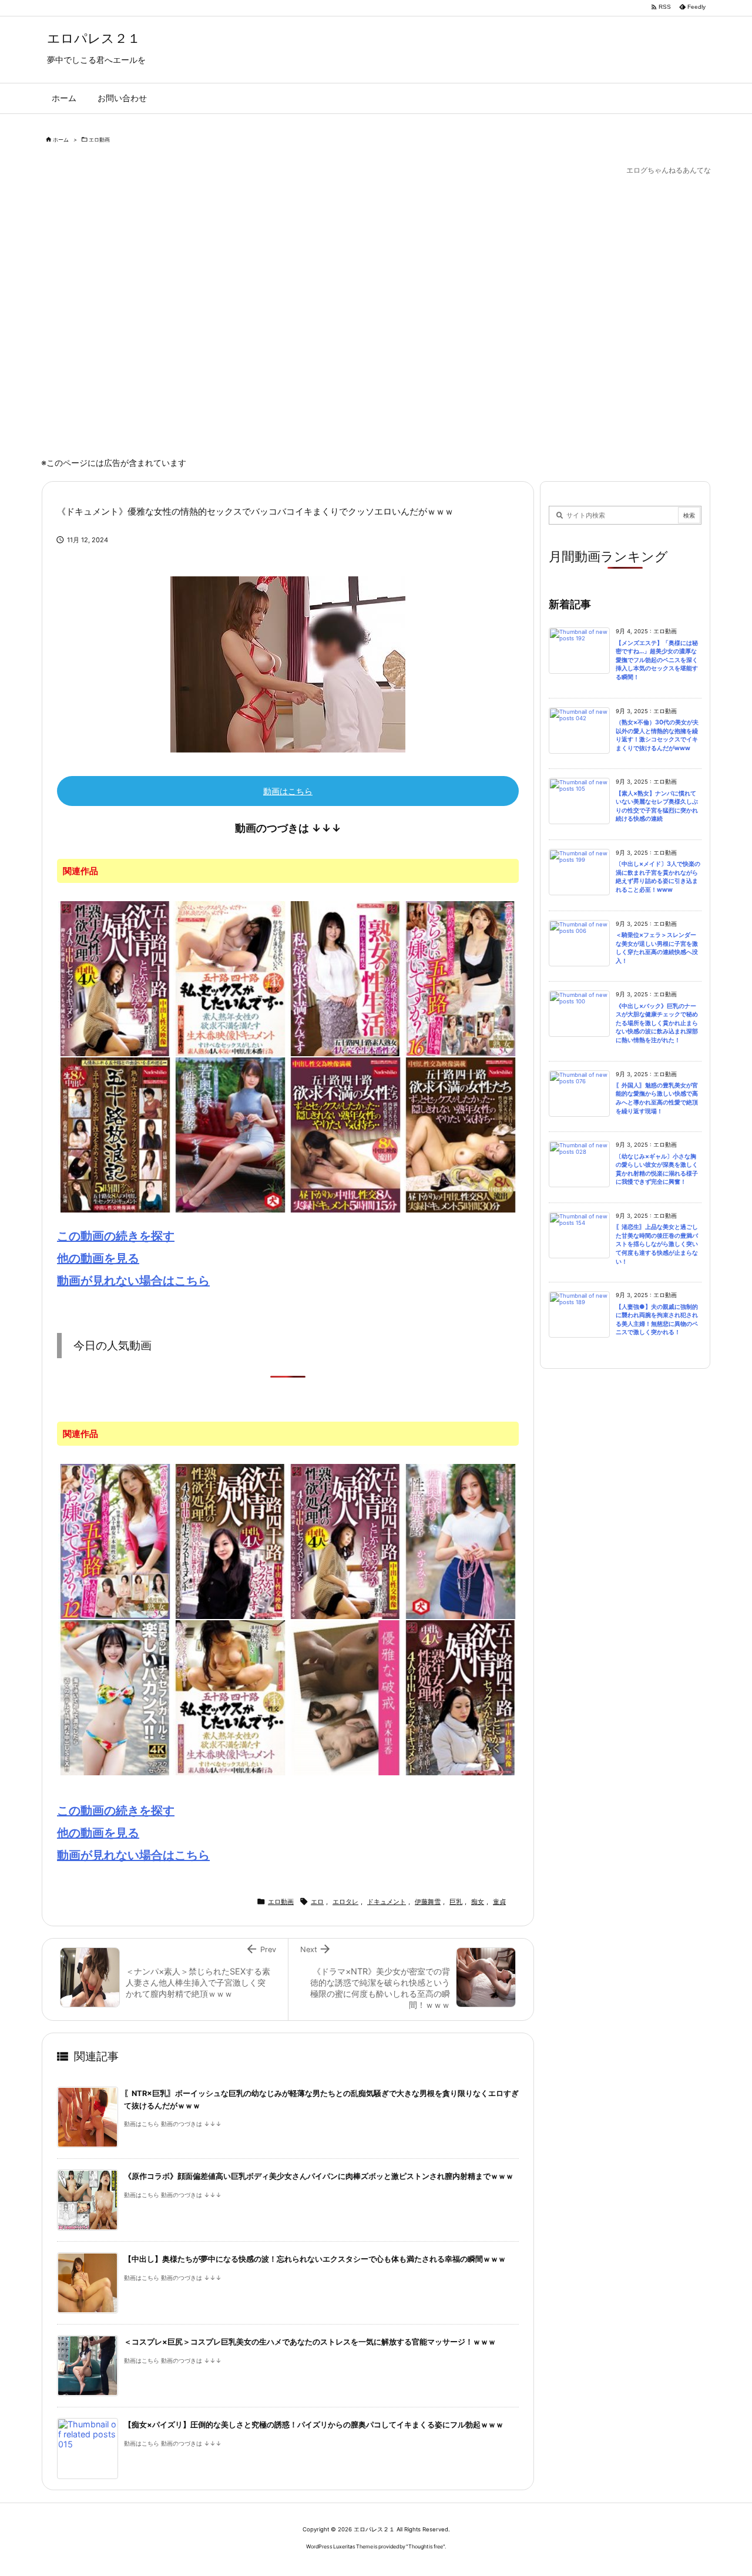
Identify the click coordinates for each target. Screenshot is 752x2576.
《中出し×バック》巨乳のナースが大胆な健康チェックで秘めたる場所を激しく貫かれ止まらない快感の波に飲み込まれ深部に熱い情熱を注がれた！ (657, 1023)
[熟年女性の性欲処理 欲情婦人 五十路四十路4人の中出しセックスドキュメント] (461, 1697)
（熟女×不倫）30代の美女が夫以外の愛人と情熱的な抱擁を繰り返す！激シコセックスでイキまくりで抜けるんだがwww (657, 735)
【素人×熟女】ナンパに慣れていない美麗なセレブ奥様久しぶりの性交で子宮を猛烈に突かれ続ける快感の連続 (657, 806)
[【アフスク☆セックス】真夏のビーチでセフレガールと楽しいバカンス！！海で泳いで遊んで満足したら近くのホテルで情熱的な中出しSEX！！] (115, 1697)
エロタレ (345, 1902)
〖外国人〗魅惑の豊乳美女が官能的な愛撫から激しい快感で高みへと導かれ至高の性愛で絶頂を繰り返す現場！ (657, 1098)
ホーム (61, 140)
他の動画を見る (98, 1258)
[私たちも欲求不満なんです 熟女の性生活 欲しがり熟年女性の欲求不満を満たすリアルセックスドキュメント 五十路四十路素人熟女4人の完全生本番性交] (345, 978)
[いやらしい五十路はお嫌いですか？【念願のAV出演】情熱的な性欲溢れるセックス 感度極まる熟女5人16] (461, 978)
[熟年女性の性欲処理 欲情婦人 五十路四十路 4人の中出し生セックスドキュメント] (230, 1540)
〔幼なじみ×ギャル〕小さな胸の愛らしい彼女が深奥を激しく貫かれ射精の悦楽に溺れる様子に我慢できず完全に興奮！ (657, 1169)
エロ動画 (99, 140)
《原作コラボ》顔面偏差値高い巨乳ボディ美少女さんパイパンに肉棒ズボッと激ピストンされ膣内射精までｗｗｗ (319, 2176)
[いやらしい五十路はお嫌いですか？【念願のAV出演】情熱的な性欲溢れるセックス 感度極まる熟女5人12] (115, 1540)
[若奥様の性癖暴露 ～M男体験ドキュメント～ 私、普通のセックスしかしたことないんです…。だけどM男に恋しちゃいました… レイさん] (230, 1134)
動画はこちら (288, 791)
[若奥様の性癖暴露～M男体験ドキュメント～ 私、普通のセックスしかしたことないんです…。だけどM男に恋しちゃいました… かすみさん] (461, 1540)
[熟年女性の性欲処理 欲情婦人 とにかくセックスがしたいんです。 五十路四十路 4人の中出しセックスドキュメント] (115, 978)
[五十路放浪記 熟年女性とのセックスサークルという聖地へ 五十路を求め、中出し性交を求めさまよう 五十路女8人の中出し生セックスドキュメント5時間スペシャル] (115, 1134)
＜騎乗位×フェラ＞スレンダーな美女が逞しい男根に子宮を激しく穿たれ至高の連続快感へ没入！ (657, 948)
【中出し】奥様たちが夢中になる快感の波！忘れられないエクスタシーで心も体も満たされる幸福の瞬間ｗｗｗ (315, 2259)
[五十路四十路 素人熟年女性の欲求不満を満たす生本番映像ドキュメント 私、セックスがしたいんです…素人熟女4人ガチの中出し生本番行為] (230, 1697)
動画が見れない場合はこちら (133, 1281)
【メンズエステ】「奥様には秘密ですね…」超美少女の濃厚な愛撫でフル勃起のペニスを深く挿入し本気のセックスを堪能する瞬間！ (657, 660)
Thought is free (426, 2546)
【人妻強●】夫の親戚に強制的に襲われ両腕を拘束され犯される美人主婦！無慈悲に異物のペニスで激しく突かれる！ (657, 1320)
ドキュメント (387, 1902)
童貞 (499, 1902)
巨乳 (456, 1902)
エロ (317, 1902)
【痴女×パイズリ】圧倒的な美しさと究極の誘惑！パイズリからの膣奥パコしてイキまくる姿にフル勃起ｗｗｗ (314, 2425)
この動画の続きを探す (116, 1236)
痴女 (478, 1902)
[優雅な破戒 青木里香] (345, 1697)
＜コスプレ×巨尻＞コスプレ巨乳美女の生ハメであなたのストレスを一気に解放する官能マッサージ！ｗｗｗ (310, 2342)
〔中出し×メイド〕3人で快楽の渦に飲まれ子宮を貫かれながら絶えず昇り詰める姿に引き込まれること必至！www (658, 877)
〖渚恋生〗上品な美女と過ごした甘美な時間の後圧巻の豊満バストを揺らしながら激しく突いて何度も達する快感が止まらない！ (657, 1244)
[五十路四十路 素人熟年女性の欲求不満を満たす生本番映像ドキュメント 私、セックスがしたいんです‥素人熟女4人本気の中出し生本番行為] (230, 978)
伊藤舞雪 (428, 1902)
